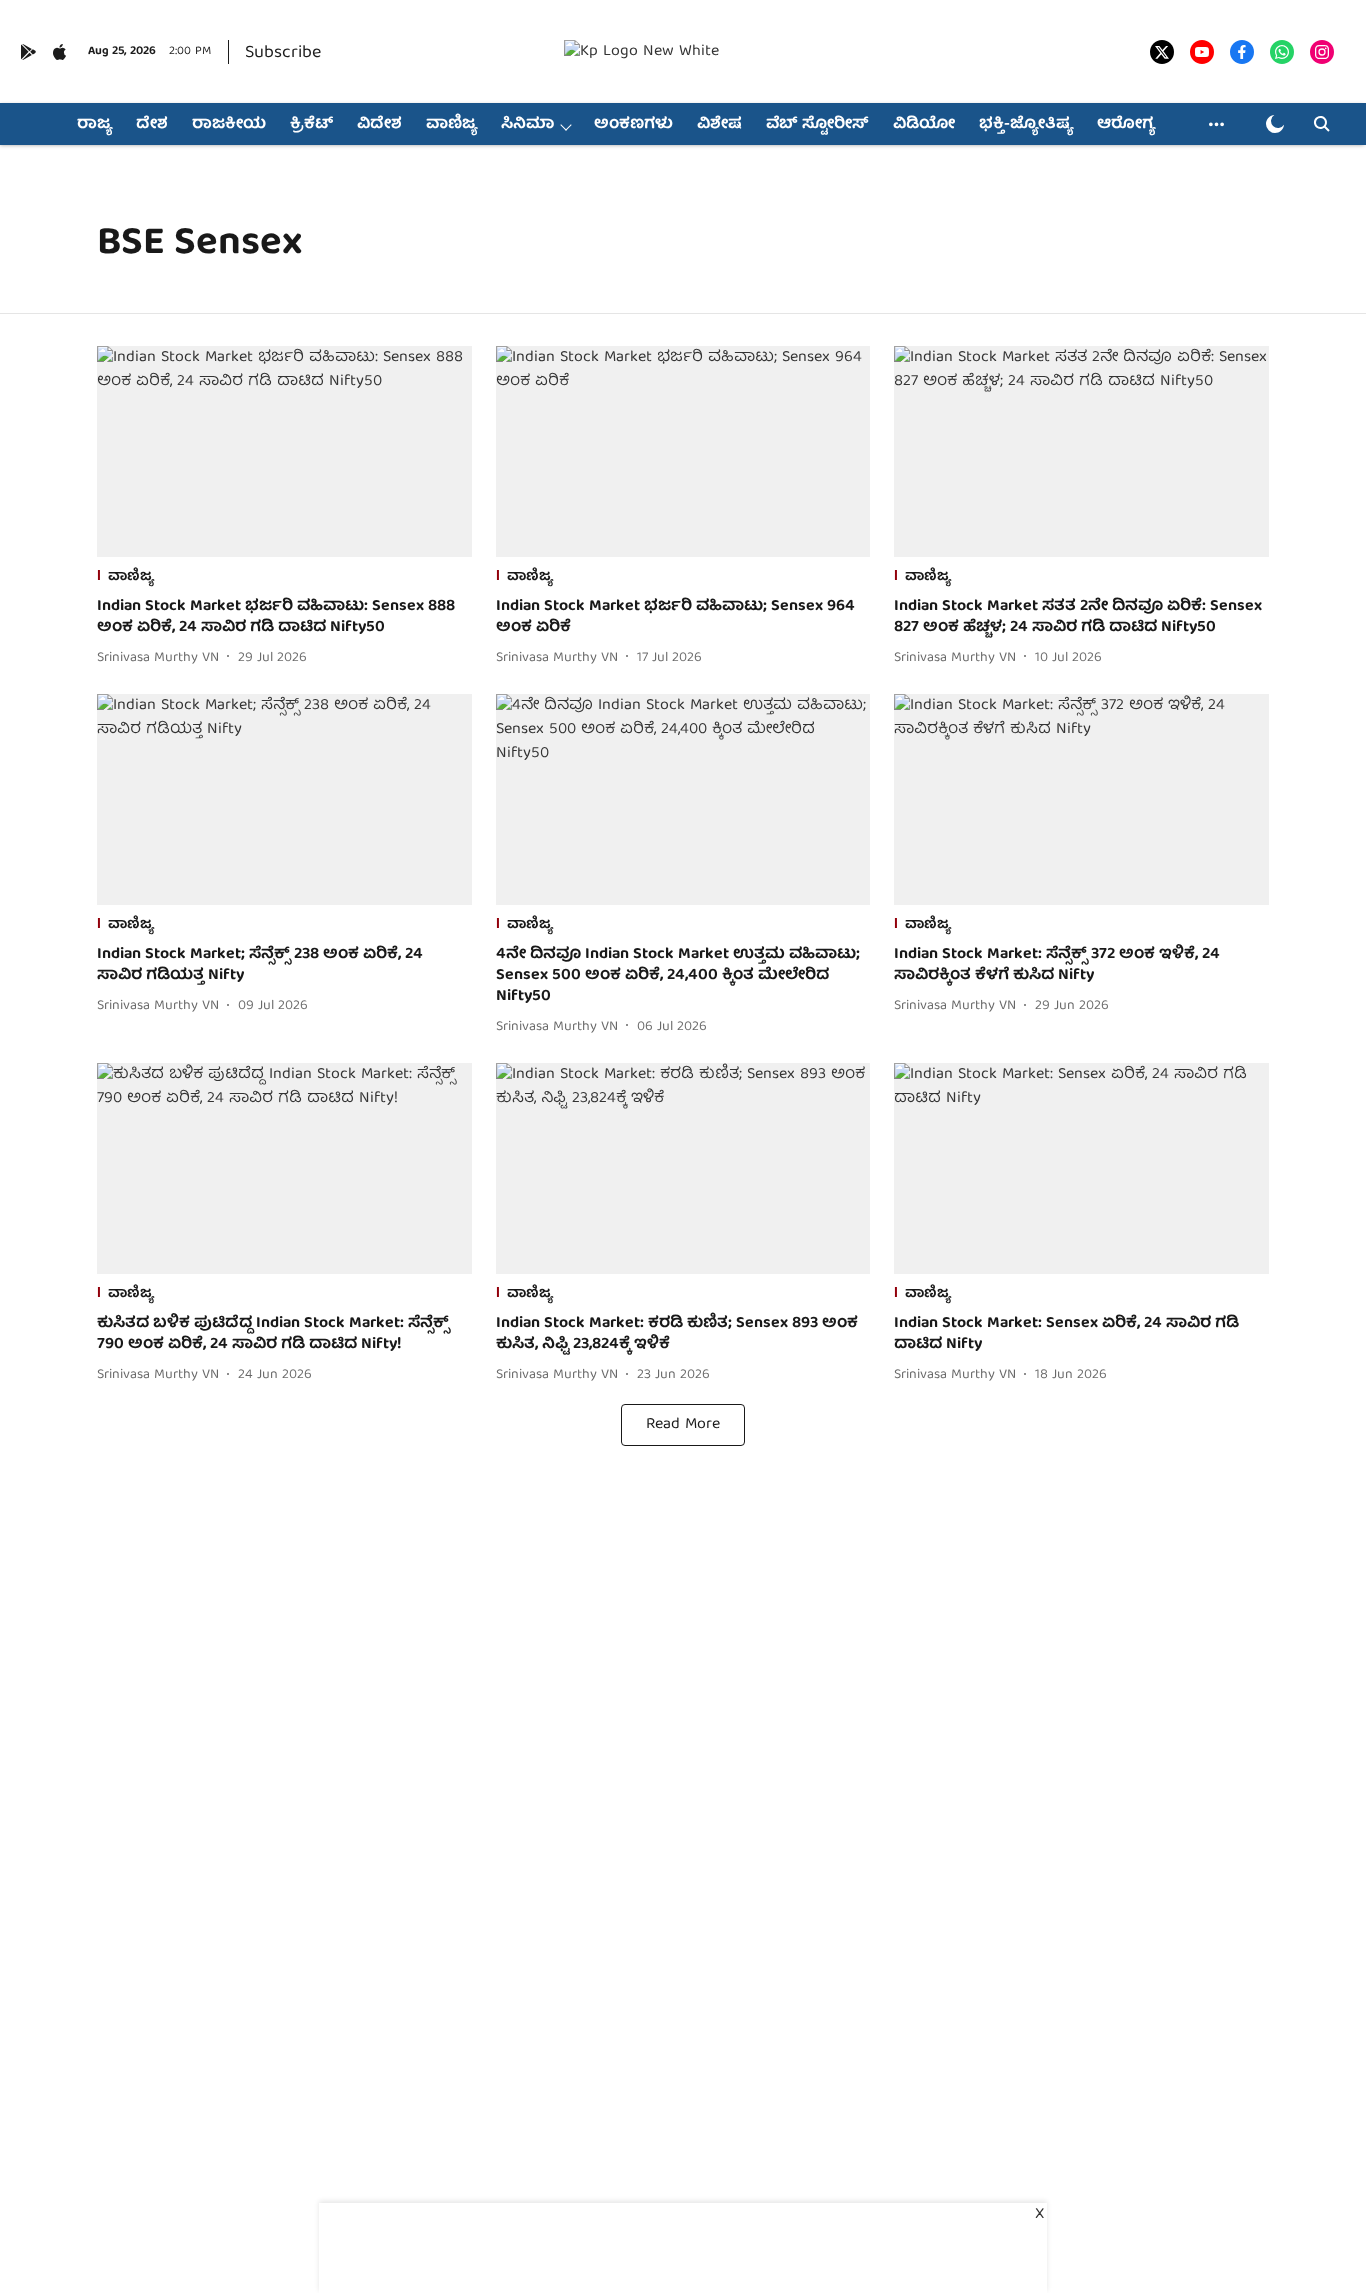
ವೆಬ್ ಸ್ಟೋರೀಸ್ (817, 125)
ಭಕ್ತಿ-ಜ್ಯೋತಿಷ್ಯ (1026, 125)
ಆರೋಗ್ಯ (1126, 125)
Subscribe (283, 53)
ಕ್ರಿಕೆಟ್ (311, 125)
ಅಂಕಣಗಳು (633, 125)
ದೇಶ (152, 125)
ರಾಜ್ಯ (94, 125)
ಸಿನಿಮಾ (527, 125)
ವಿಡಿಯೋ (924, 125)
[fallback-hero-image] (284, 451)
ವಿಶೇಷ (719, 125)
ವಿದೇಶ (379, 125)
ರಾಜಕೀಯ (229, 125)
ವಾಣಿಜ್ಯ (451, 125)
